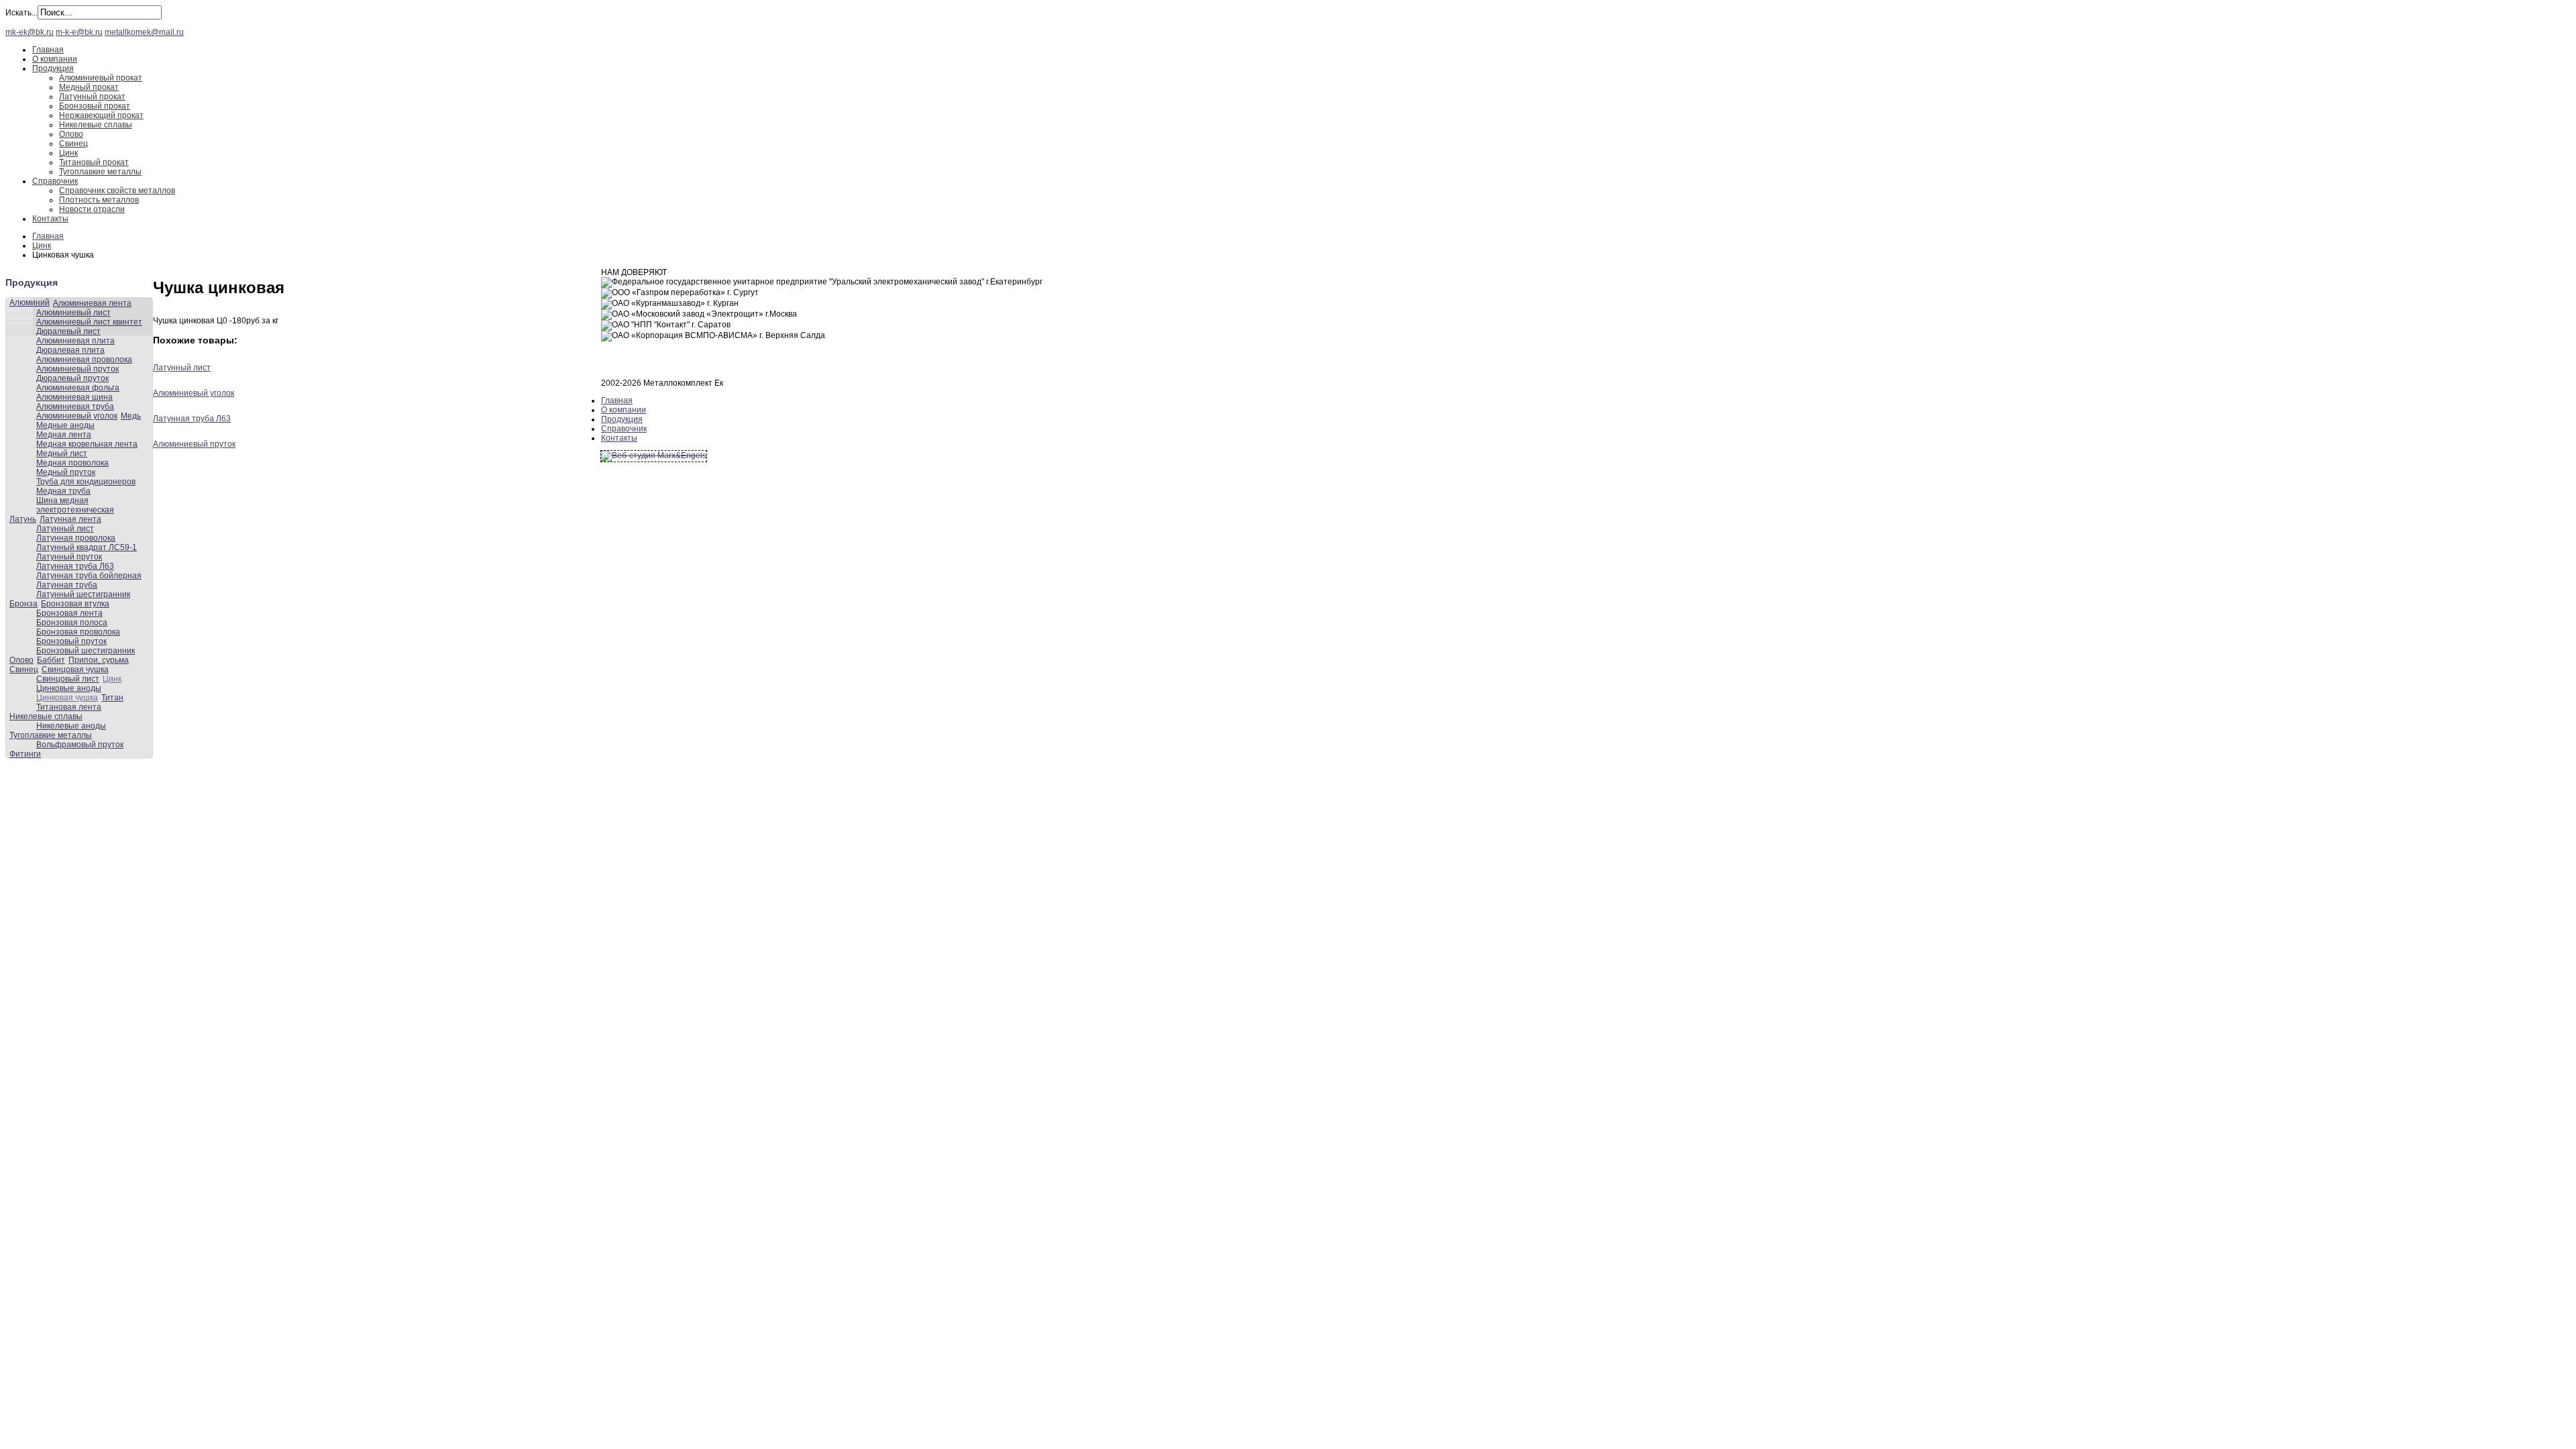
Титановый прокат (94, 162)
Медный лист (62, 453)
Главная (48, 50)
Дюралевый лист (68, 331)
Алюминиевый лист (73, 313)
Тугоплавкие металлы (100, 172)
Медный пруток (66, 472)
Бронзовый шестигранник (86, 651)
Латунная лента (70, 519)
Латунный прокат (92, 97)
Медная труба (63, 491)
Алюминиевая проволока (84, 360)
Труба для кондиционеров (86, 482)
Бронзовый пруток (71, 641)
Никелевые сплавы (96, 125)
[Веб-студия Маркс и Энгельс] (654, 455)
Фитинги (25, 754)
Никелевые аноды (71, 726)
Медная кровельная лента (87, 444)
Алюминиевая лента (92, 303)
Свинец (73, 144)
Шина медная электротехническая (75, 505)
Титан (112, 698)
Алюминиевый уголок (77, 416)
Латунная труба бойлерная (89, 576)
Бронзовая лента (69, 613)
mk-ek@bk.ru (30, 32)
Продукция (53, 68)
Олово (71, 134)
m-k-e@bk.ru (79, 32)
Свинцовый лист (68, 679)
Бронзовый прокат (95, 106)
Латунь (23, 519)
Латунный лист (65, 529)
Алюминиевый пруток (77, 369)
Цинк (68, 153)
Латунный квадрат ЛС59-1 (87, 547)
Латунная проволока (76, 538)
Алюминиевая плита (75, 341)
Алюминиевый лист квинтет (89, 322)
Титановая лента (69, 707)
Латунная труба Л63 (75, 566)
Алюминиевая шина (74, 397)
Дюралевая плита (70, 350)
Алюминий (30, 303)
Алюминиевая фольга (78, 388)
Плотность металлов (99, 200)
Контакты (50, 219)
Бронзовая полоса (72, 623)
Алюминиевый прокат (101, 78)
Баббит (51, 660)
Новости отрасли (92, 209)
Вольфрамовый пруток (80, 745)
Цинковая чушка (67, 698)
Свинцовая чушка (75, 669)
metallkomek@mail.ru (144, 32)
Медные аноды (65, 425)
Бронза (23, 604)
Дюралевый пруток (72, 378)
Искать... (21, 13)
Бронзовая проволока (78, 632)
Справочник (55, 181)
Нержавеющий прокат (101, 115)
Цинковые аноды (69, 688)
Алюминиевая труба (75, 407)
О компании (55, 59)
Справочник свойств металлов (117, 191)
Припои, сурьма (99, 660)
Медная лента (64, 435)
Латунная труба (67, 585)
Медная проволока (72, 463)
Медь (131, 416)
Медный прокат (89, 87)
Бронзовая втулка (75, 604)
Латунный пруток (69, 557)
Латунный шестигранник (83, 594)
